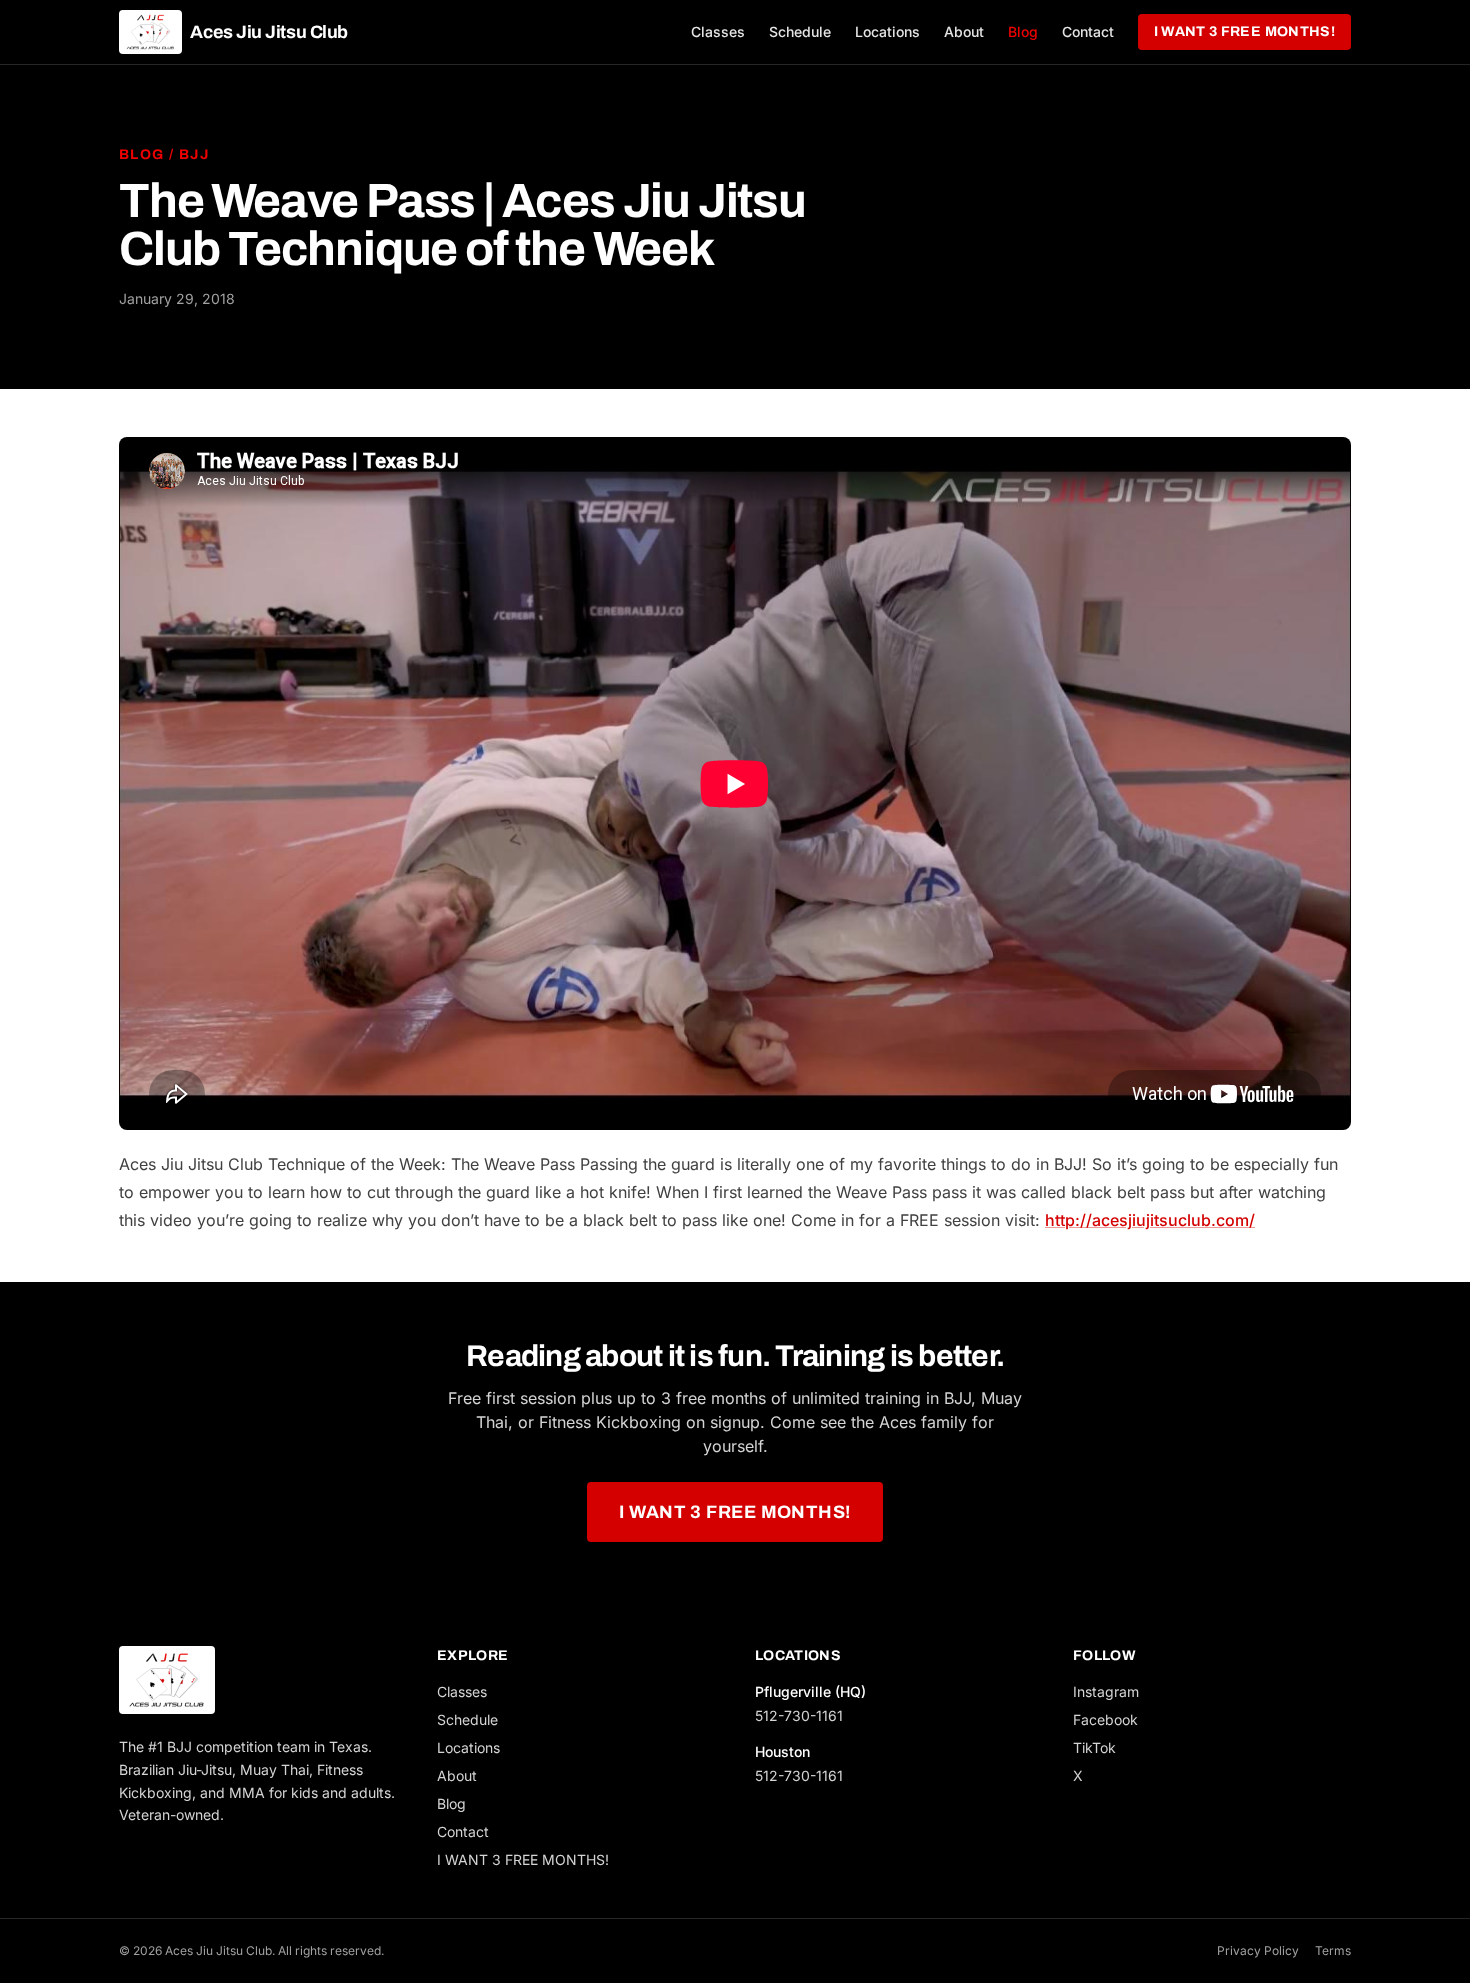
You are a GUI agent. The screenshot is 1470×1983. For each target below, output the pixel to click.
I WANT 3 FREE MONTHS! (1244, 31)
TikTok (1094, 1747)
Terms (1333, 1950)
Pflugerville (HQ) (810, 1691)
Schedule (800, 31)
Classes (718, 31)
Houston (782, 1751)
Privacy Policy (1258, 1950)
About (964, 31)
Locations (887, 31)
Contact (1088, 31)
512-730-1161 (799, 1715)
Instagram (1106, 1691)
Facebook (1105, 1719)
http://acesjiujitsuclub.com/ (1150, 1220)
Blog (1023, 31)
